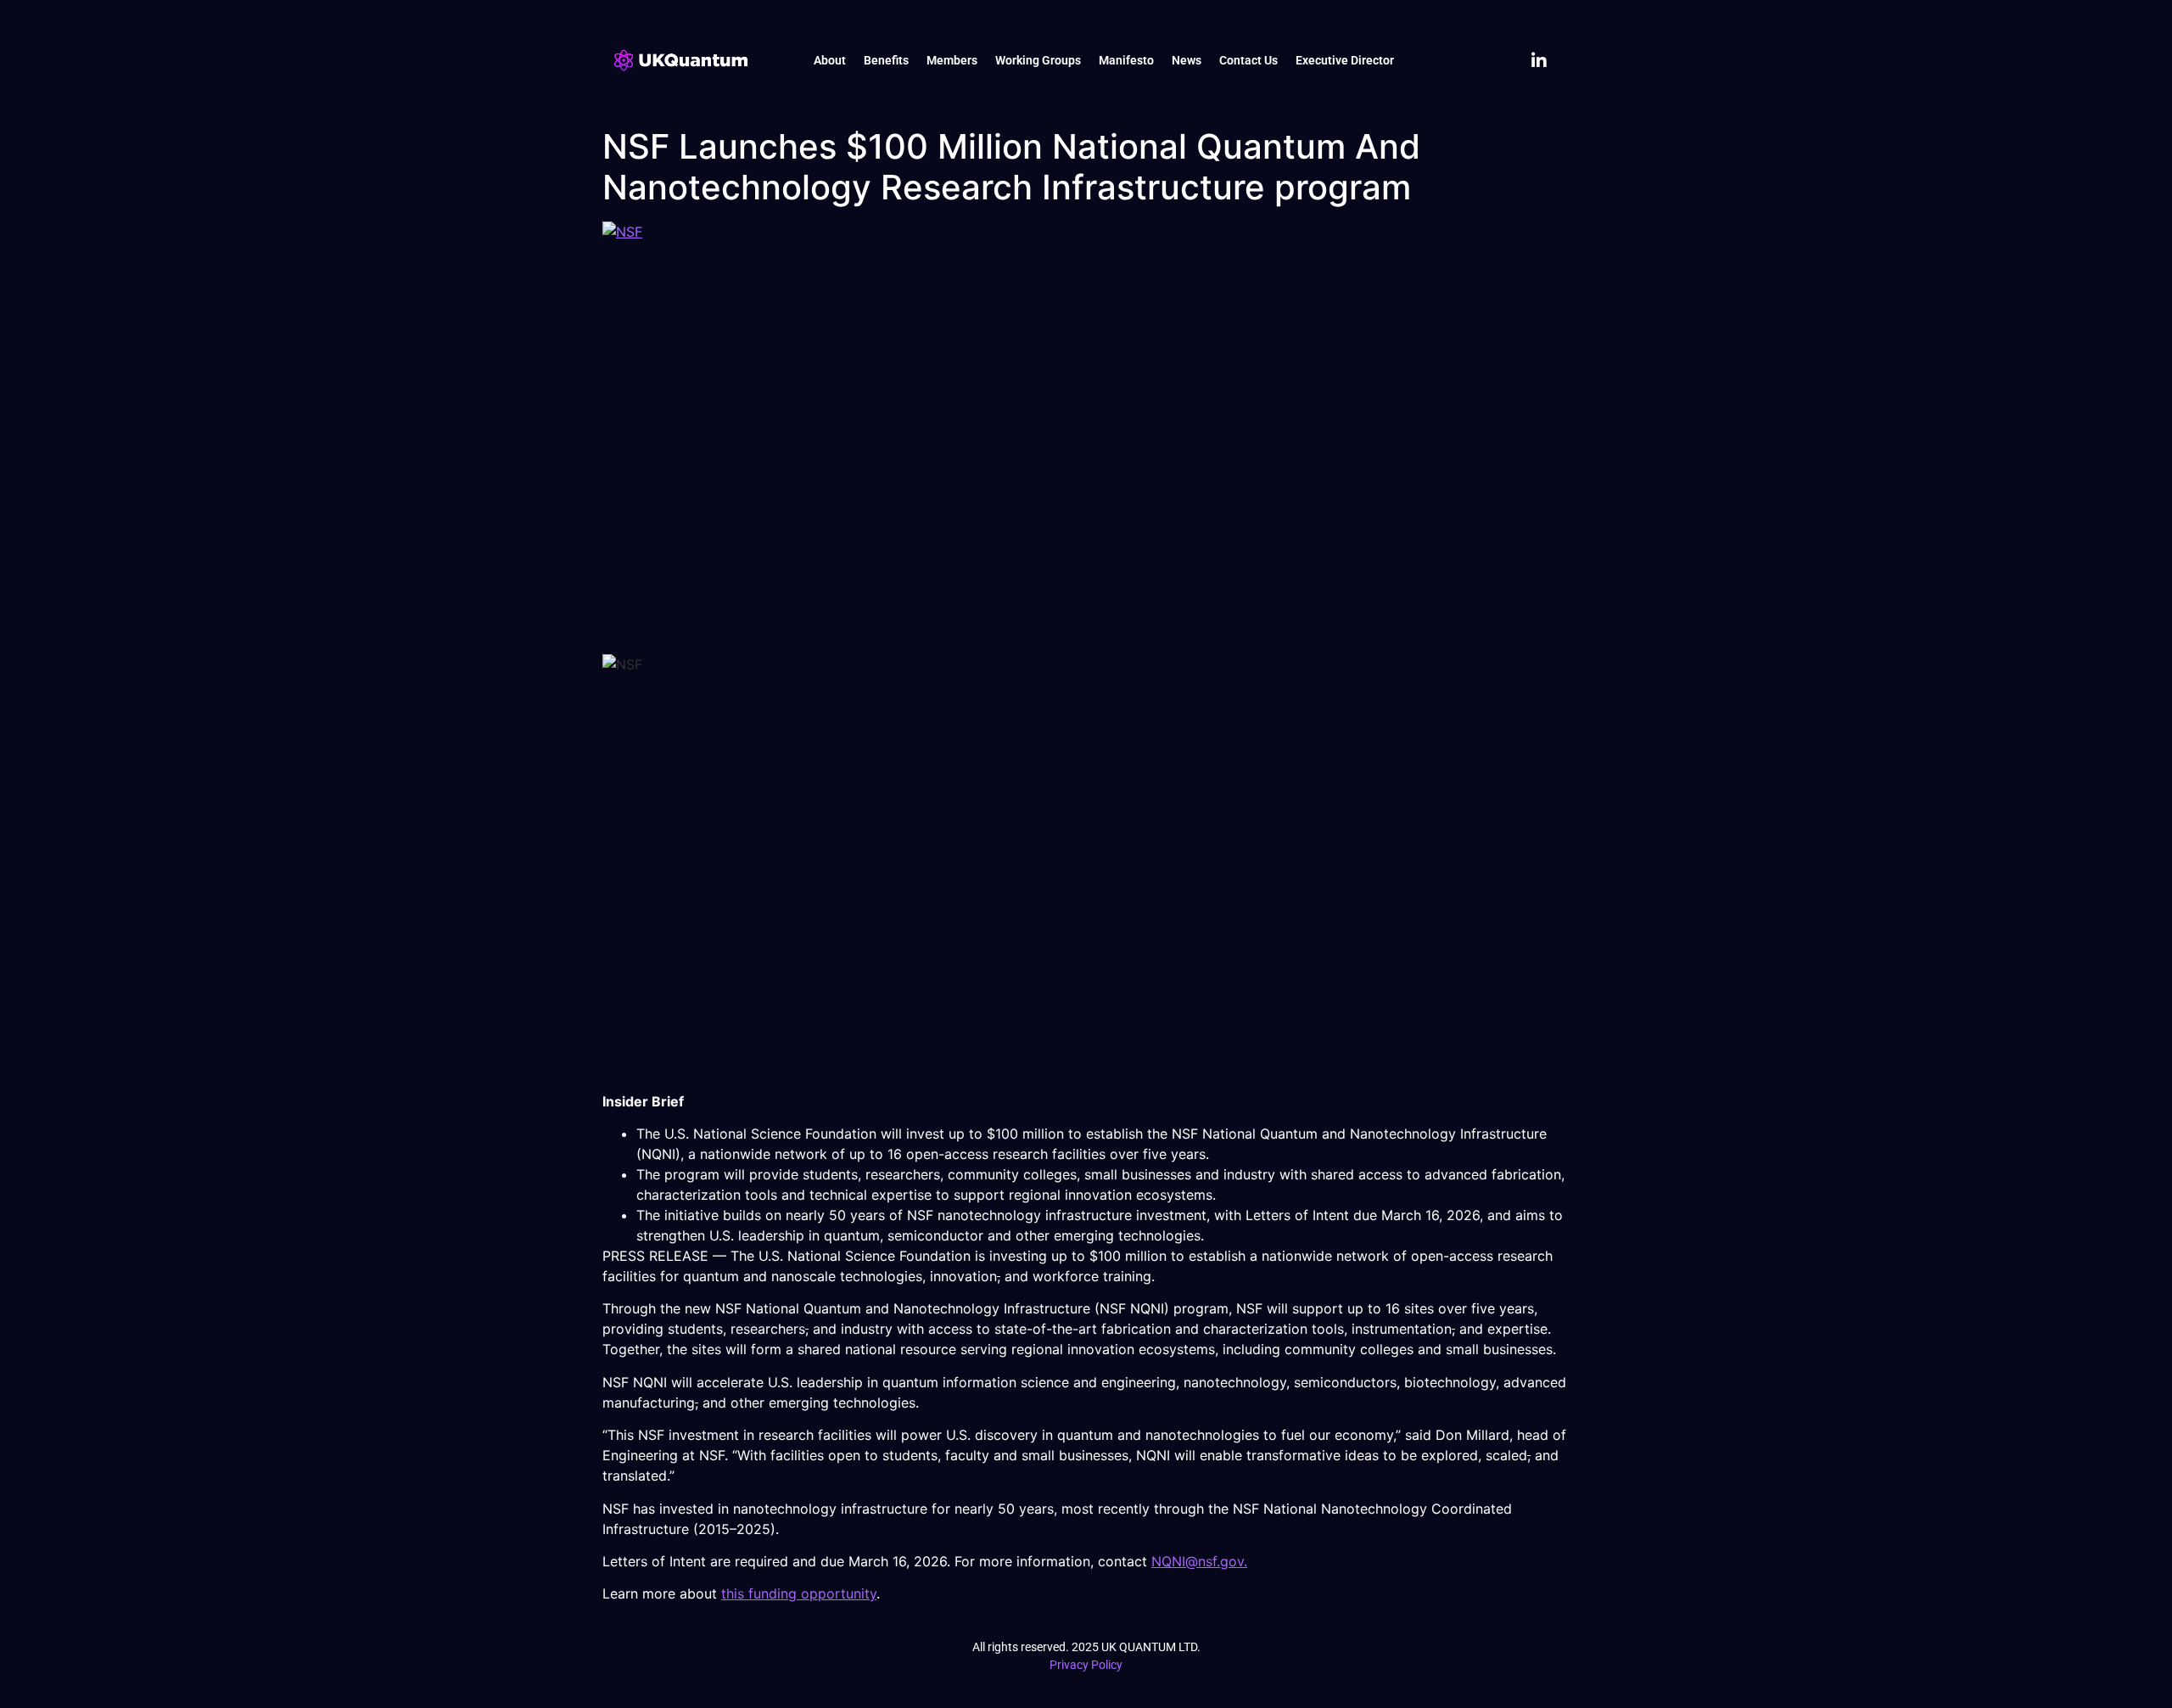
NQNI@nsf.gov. (1199, 1561)
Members (952, 60)
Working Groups (1038, 60)
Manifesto (1126, 60)
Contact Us (1248, 60)
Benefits (886, 60)
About (830, 60)
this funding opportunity (799, 1593)
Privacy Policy (1086, 1665)
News (1187, 60)
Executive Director (1345, 60)
